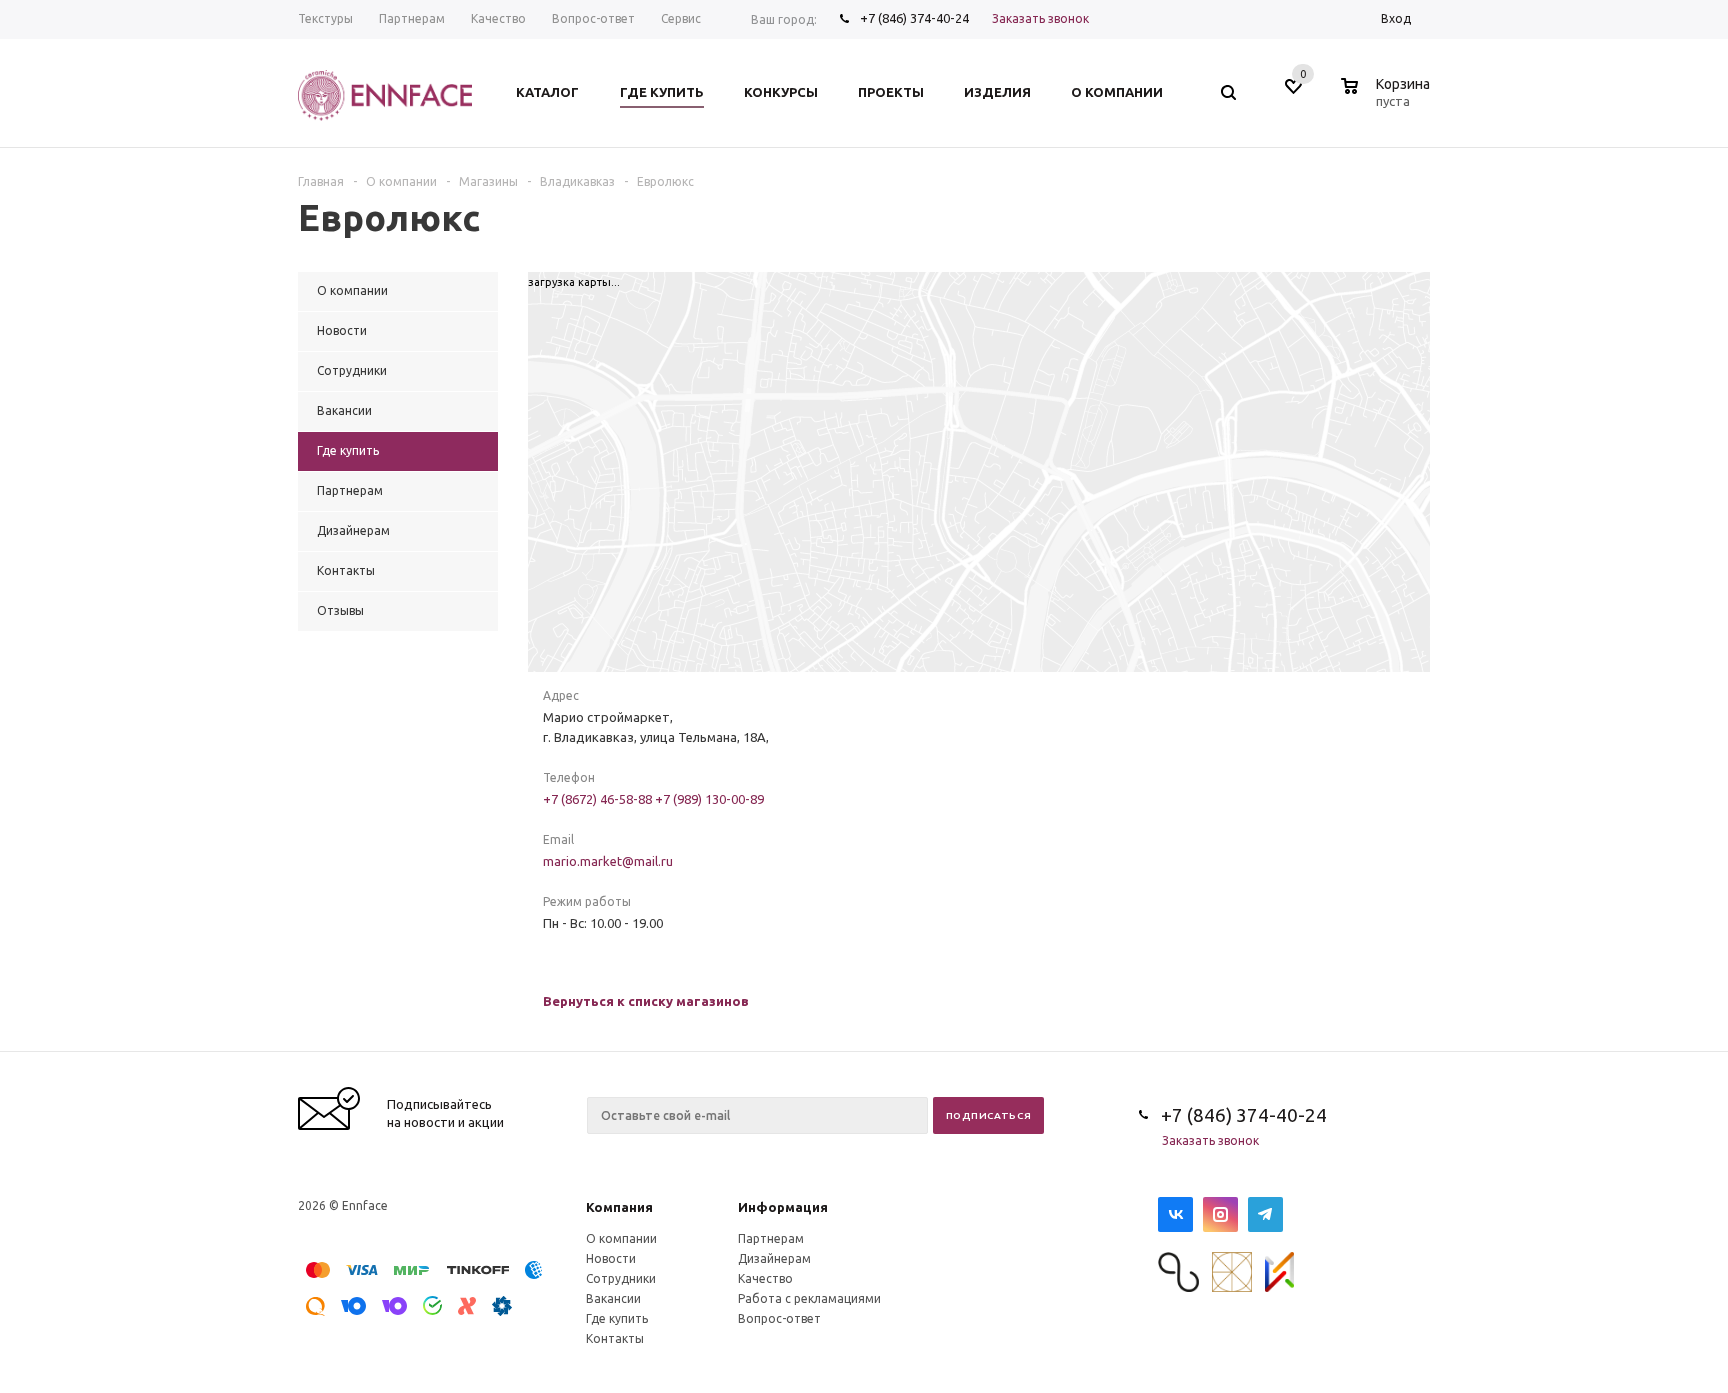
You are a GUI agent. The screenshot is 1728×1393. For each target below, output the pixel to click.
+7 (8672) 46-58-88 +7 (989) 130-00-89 (653, 799)
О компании (621, 1238)
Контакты (615, 1338)
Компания (619, 1207)
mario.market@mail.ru (608, 861)
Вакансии (613, 1298)
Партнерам (771, 1238)
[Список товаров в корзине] (1388, 98)
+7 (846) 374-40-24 (914, 18)
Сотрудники (621, 1278)
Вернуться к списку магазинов (646, 1001)
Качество (765, 1278)
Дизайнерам (774, 1258)
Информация (783, 1207)
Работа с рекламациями (809, 1298)
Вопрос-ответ (779, 1318)
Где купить (617, 1318)
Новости (611, 1258)
